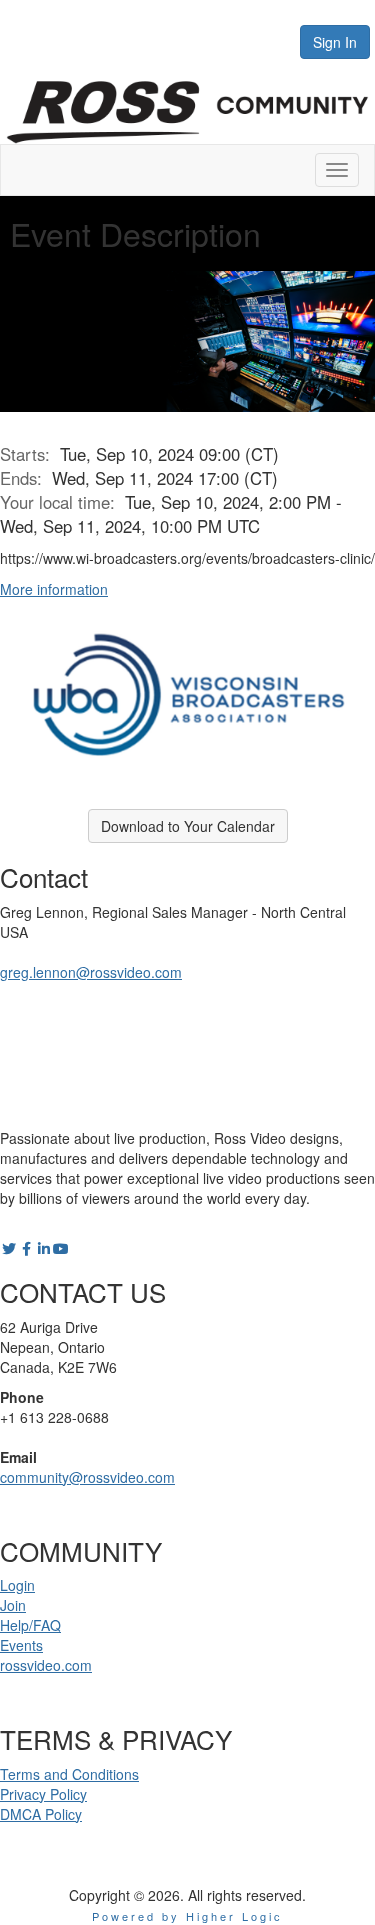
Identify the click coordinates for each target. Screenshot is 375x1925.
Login (17, 1585)
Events (21, 1645)
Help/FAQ (30, 1625)
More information (54, 589)
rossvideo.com (46, 1665)
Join (13, 1605)
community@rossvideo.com (87, 1477)
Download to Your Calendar (188, 826)
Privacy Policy (43, 1794)
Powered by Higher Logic (187, 1916)
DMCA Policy (41, 1814)
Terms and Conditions (69, 1774)
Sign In (335, 42)
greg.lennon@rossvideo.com (91, 972)
